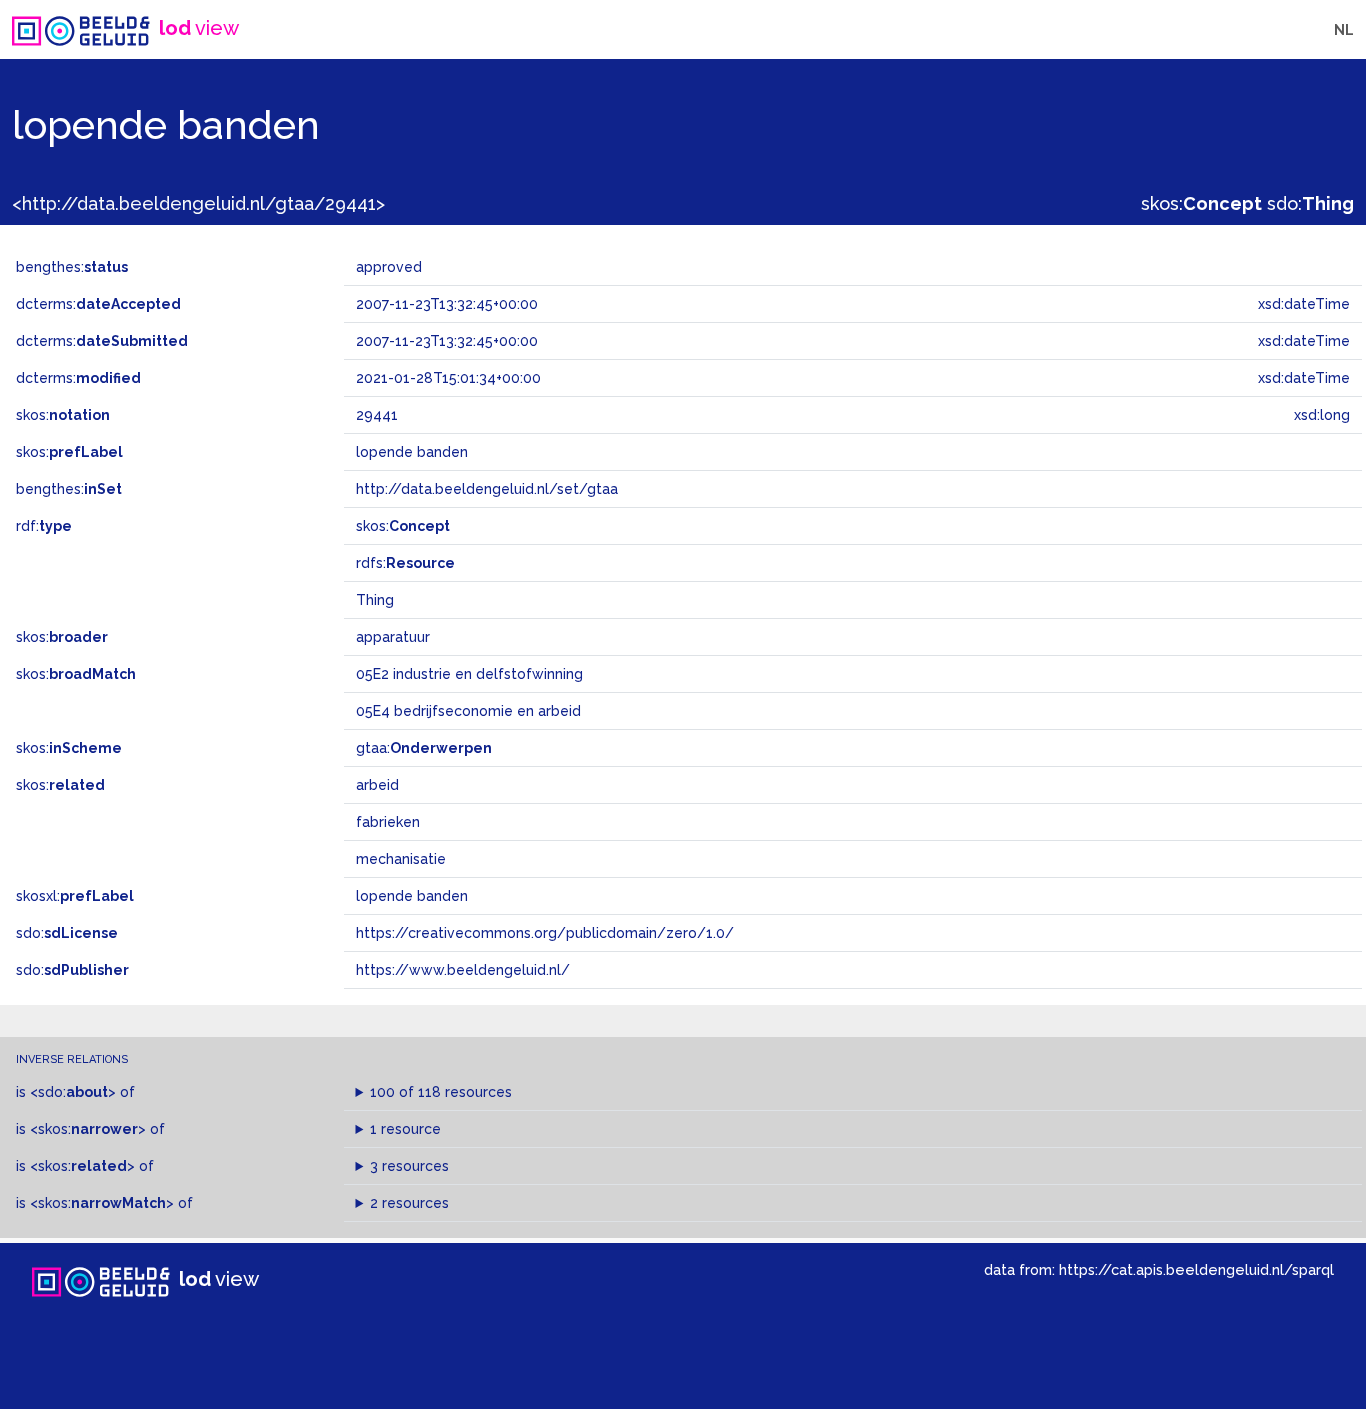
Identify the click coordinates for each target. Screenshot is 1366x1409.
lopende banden (412, 896)
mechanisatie (401, 859)
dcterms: (98, 304)
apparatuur (393, 637)
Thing (375, 600)
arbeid (377, 785)
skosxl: (75, 896)
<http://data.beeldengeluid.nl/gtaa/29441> (198, 203)
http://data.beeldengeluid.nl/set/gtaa (487, 489)
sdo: (1310, 203)
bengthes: (72, 267)
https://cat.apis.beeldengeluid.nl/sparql (1196, 1269)
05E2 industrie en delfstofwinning (469, 674)
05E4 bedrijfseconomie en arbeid (468, 711)
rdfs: (405, 563)
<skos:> (88, 1129)
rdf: (44, 526)
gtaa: (424, 748)
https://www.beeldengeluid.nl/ (463, 970)
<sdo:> (73, 1092)
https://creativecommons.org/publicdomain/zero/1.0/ (545, 933)
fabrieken (388, 822)
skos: (1201, 203)
